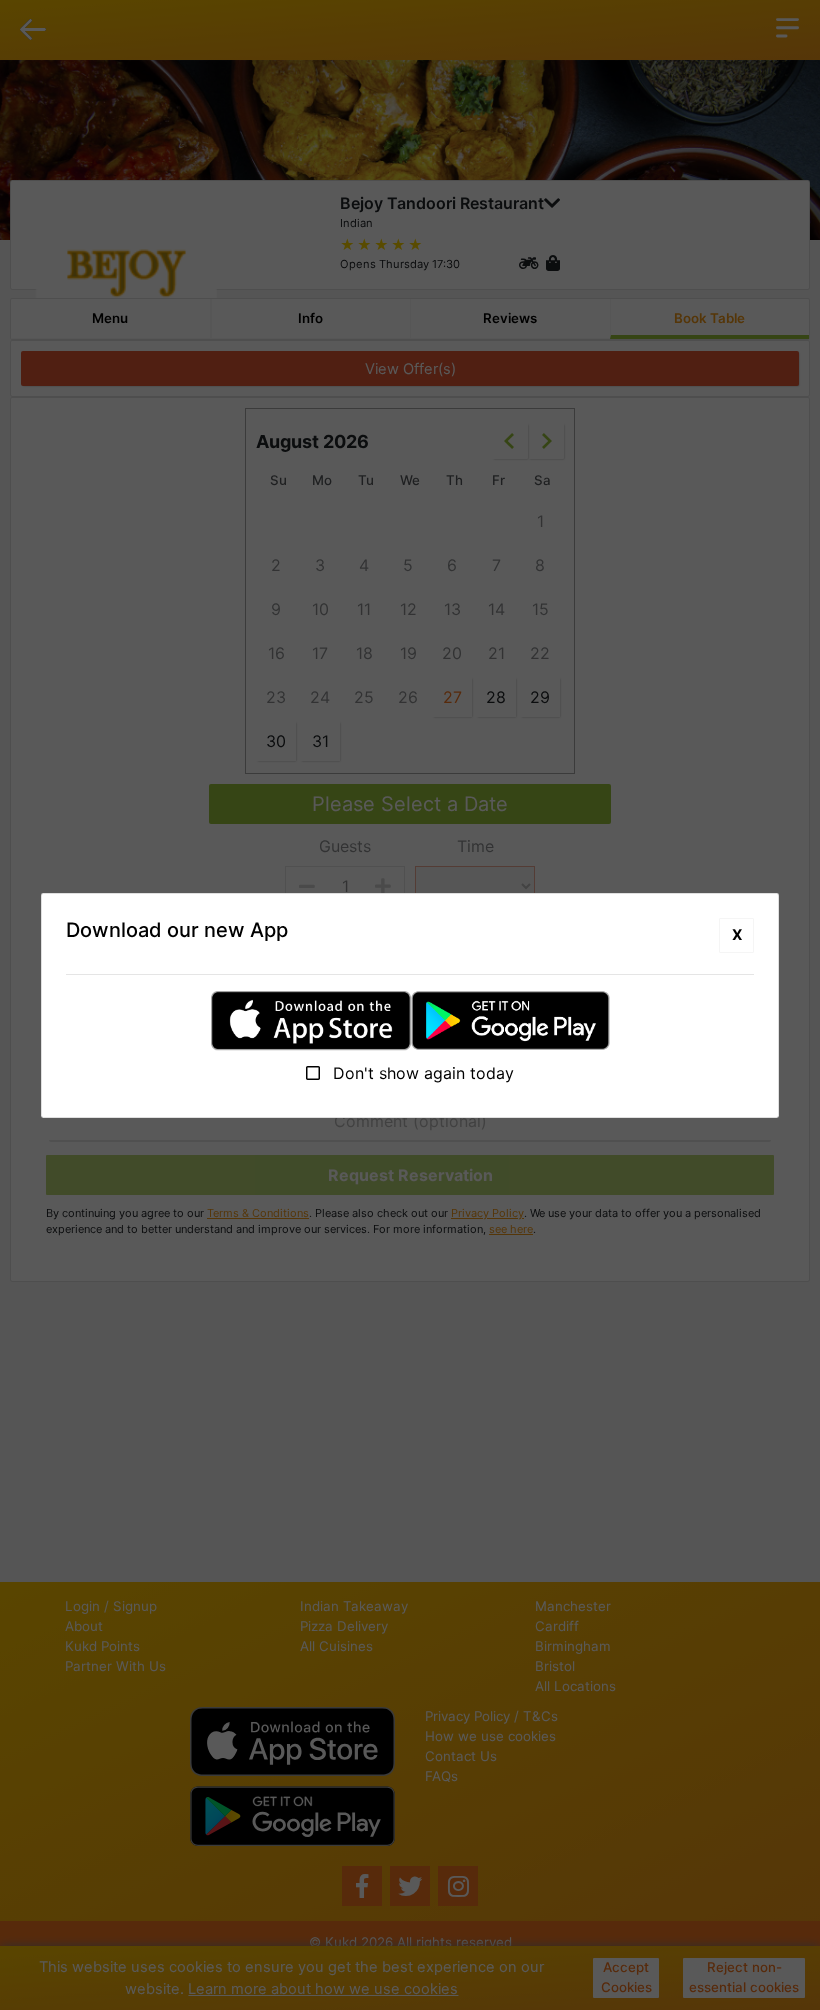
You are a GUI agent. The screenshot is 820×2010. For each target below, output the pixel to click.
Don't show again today (421, 1073)
